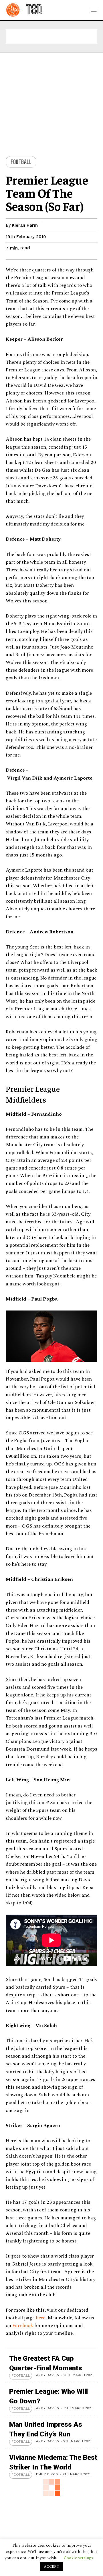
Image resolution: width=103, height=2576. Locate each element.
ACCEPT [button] (51, 2567)
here (40, 2318)
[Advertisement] (51, 36)
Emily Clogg (47, 2474)
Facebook (23, 2326)
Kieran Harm (25, 225)
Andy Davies (47, 2375)
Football (21, 162)
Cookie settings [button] (78, 2558)
